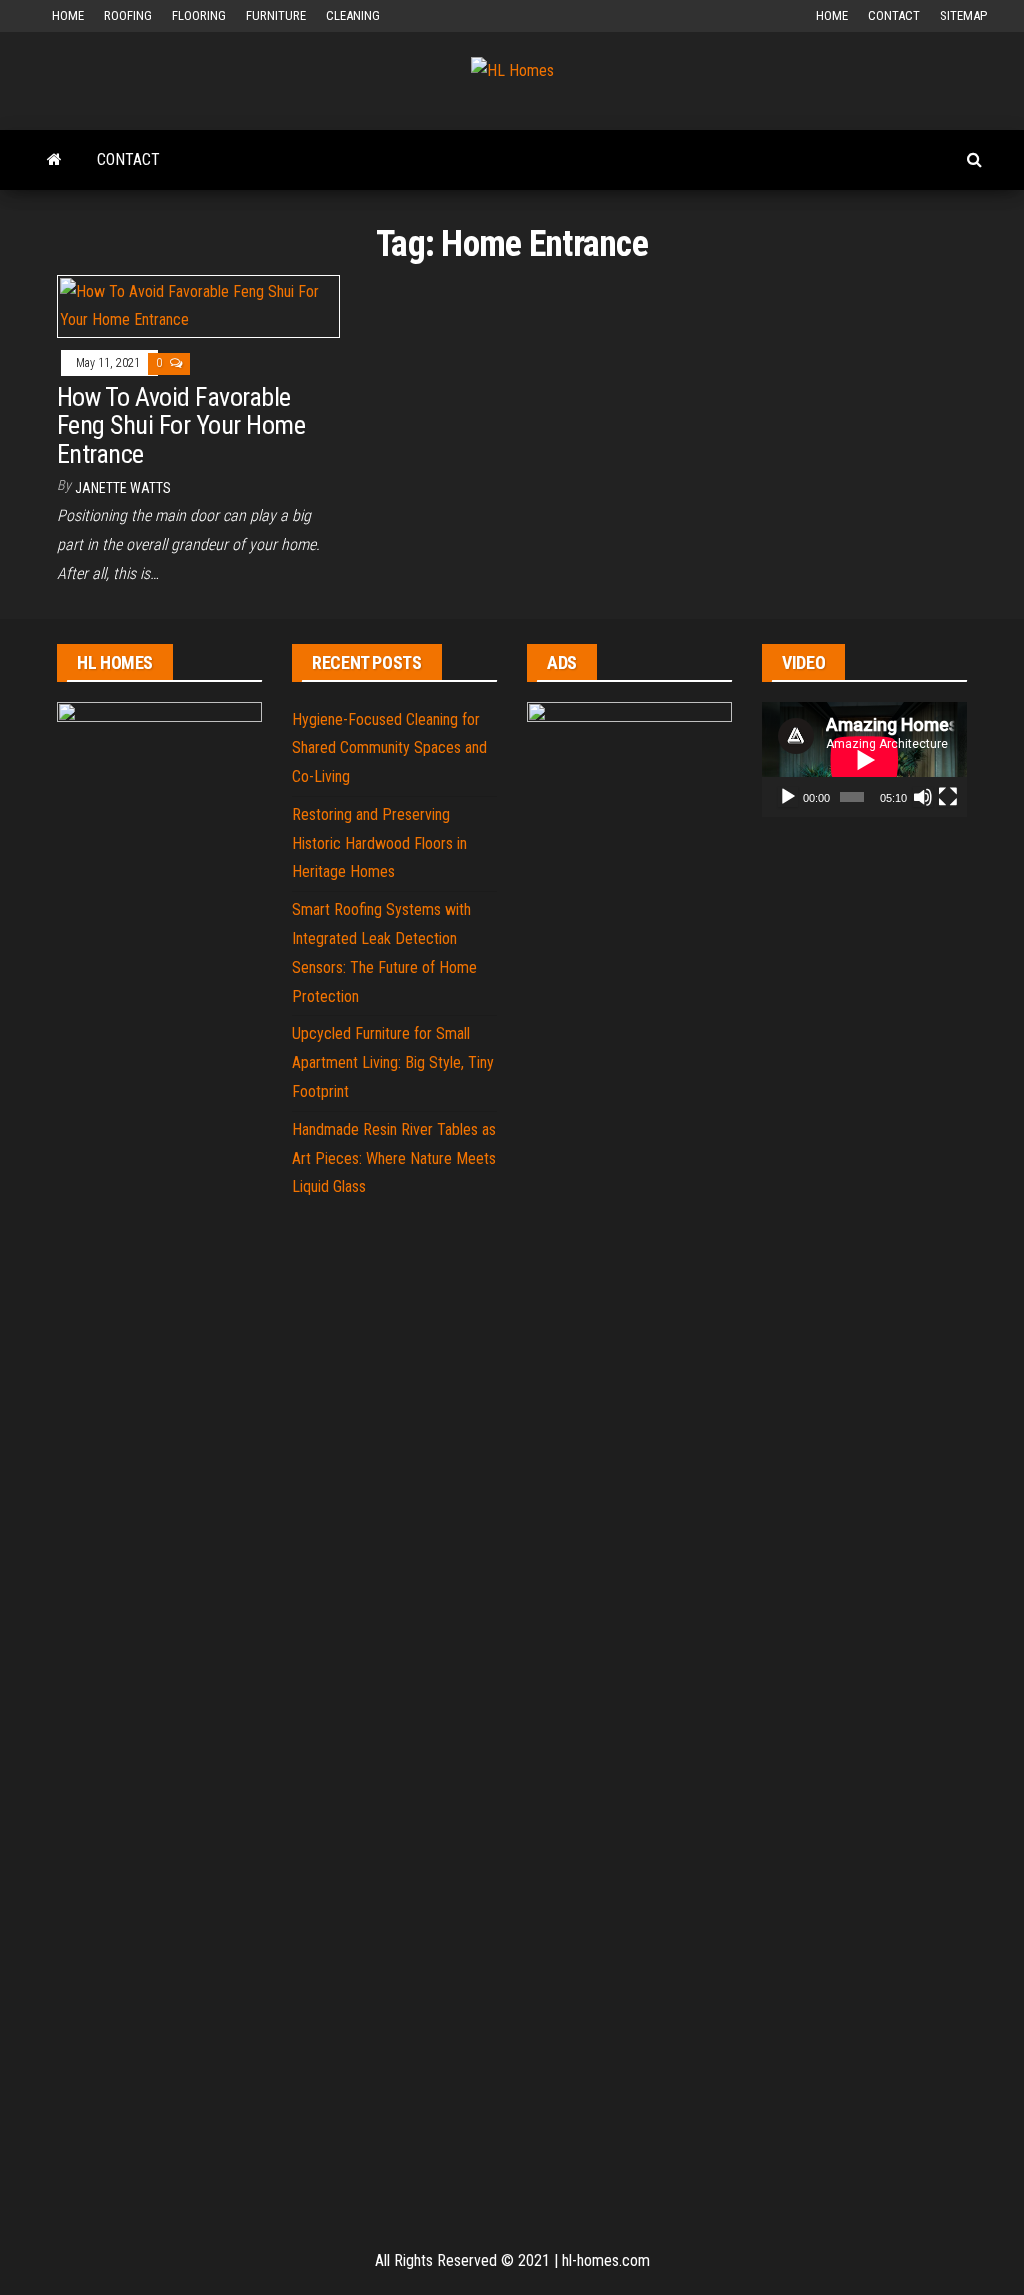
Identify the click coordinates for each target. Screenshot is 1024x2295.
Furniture (276, 15)
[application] (864, 759)
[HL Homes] (54, 160)
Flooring (199, 15)
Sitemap (963, 15)
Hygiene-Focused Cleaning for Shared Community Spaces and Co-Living (389, 748)
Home (68, 15)
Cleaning (353, 15)
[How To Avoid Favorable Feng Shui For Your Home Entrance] (198, 305)
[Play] (788, 797)
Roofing (128, 15)
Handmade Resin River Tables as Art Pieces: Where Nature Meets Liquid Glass (394, 1158)
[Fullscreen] (948, 797)
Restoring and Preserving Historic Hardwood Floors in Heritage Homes (379, 843)
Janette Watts (123, 488)
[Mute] (923, 797)
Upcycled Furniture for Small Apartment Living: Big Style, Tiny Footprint (393, 1062)
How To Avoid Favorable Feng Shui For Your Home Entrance (181, 425)
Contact (894, 15)
